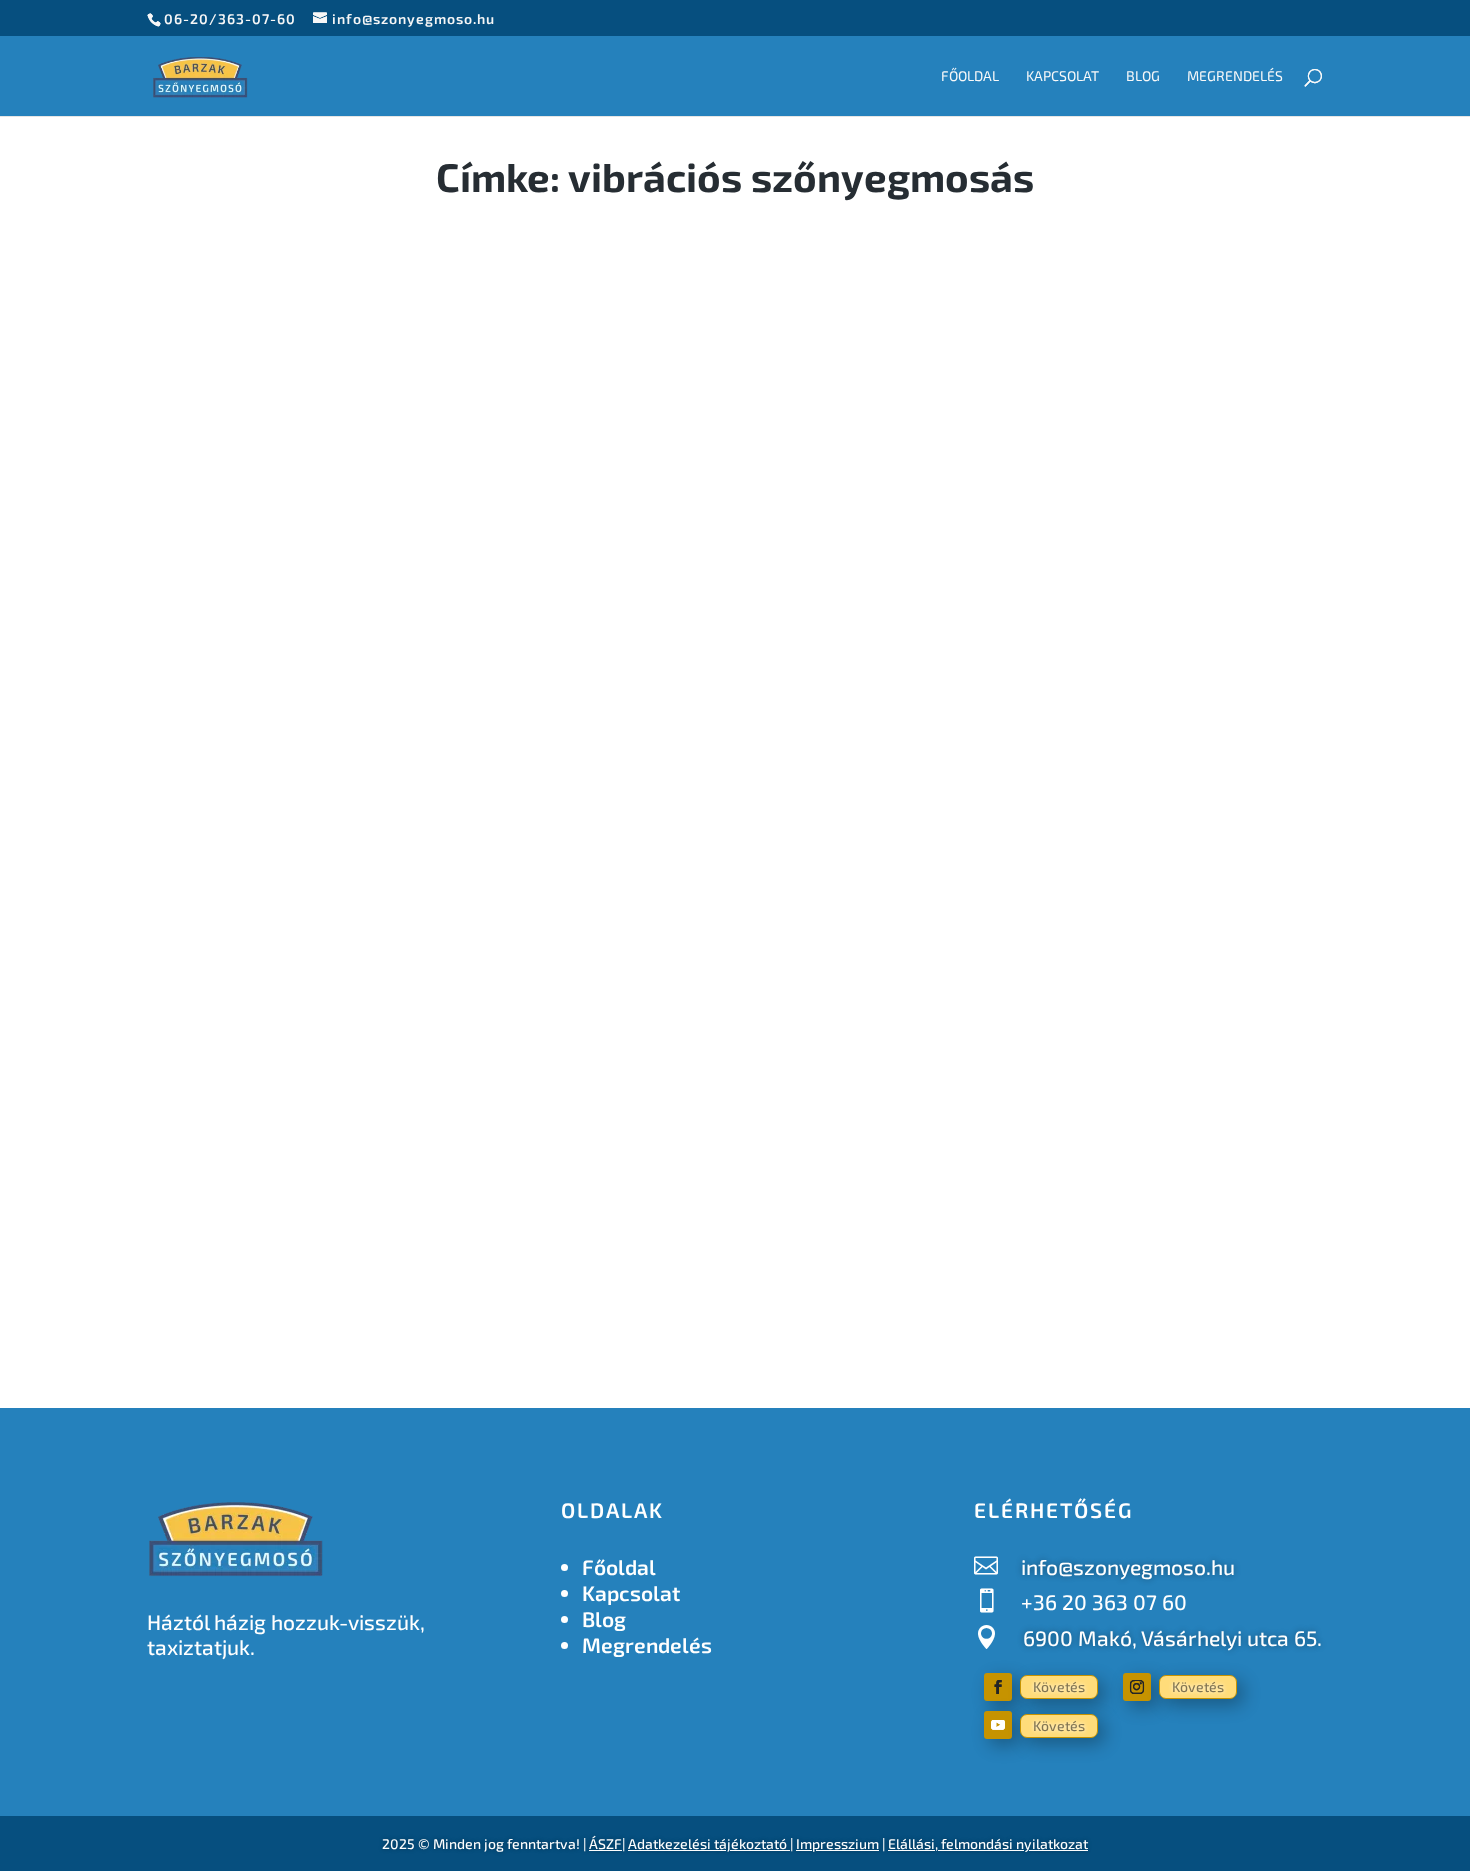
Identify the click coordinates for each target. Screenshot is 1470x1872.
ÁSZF (605, 1843)
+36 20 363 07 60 (1104, 1601)
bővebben (210, 1223)
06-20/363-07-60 (230, 18)
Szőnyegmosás (408, 1110)
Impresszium (837, 1843)
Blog (1143, 76)
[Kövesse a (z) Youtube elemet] (998, 1725)
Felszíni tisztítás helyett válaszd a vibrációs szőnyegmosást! (539, 1070)
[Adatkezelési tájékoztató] (788, 1843)
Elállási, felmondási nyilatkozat (988, 1843)
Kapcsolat (1062, 76)
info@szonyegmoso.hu (1128, 1566)
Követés (1059, 1686)
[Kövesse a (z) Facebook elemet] (998, 1687)
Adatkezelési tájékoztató (707, 1843)
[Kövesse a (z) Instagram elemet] (1137, 1687)
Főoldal (970, 76)
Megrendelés (1235, 76)
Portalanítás (299, 1110)
